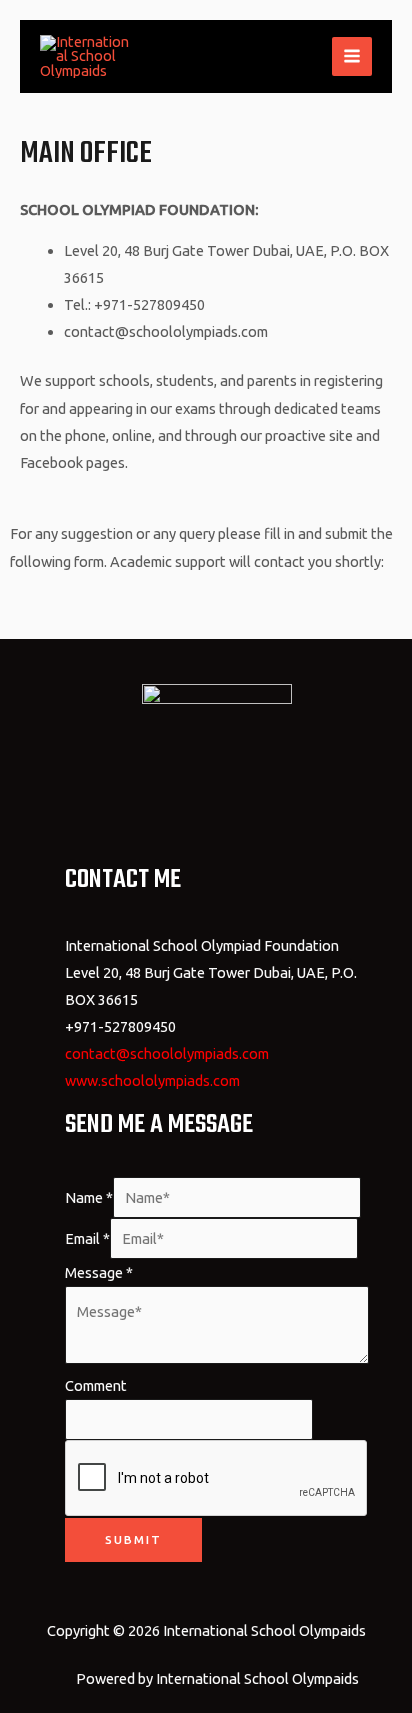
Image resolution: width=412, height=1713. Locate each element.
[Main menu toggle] (352, 57)
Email (87, 1238)
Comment (96, 1385)
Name (89, 1197)
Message (99, 1272)
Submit (133, 1539)
